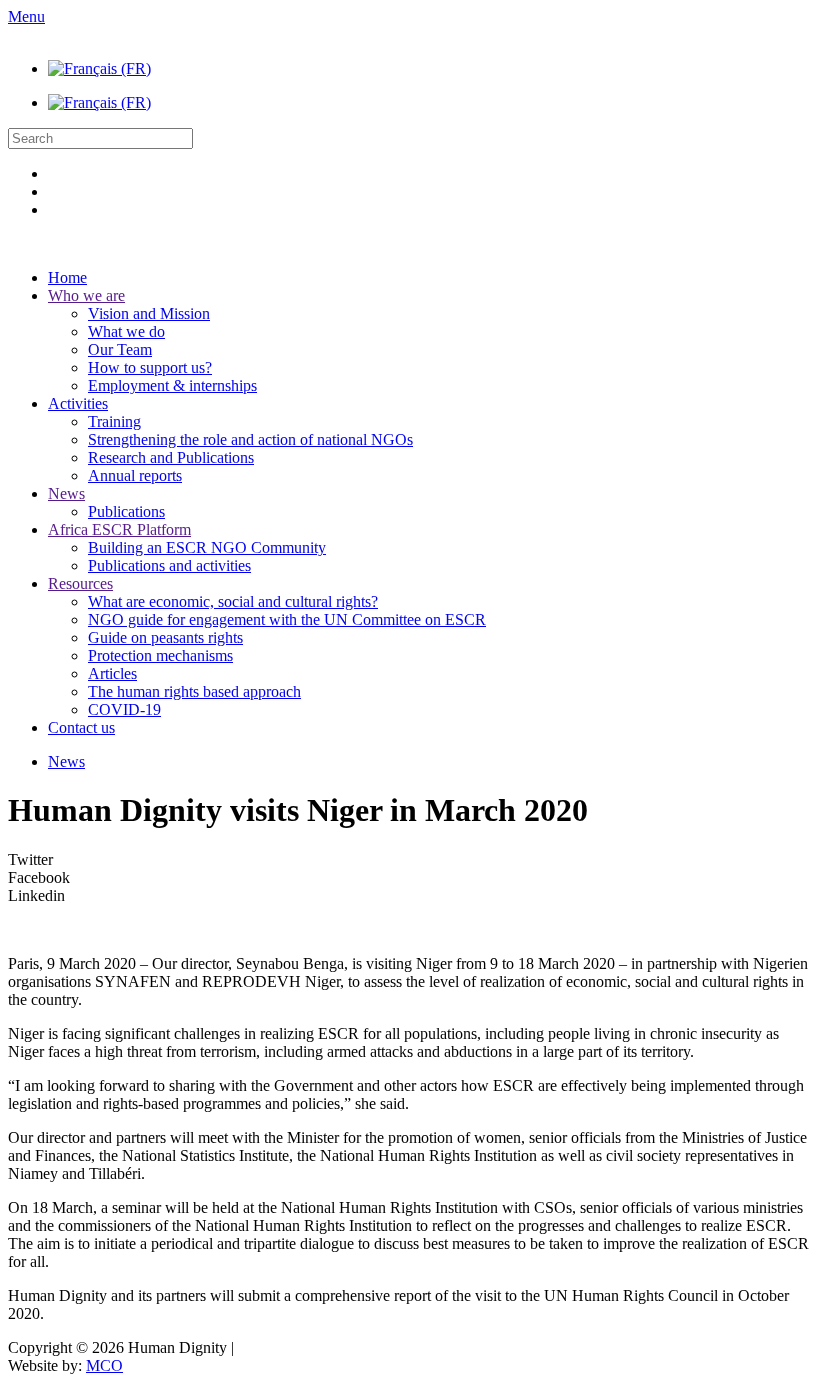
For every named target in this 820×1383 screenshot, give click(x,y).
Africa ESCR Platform (119, 529)
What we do (126, 331)
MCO (104, 1365)
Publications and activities (169, 565)
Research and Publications (171, 457)
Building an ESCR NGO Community (207, 547)
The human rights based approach (194, 691)
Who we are (86, 295)
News (66, 493)
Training (114, 421)
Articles (112, 673)
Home (67, 277)
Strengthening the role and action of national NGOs (250, 439)
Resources (80, 583)
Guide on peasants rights (165, 637)
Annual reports (135, 475)
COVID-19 (124, 709)
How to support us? (150, 367)
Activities (78, 403)
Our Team (120, 349)
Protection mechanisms (160, 655)
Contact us (81, 727)
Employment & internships (172, 385)
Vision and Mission (149, 313)
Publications (126, 511)
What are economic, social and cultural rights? (233, 601)
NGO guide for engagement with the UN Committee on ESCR (287, 619)
